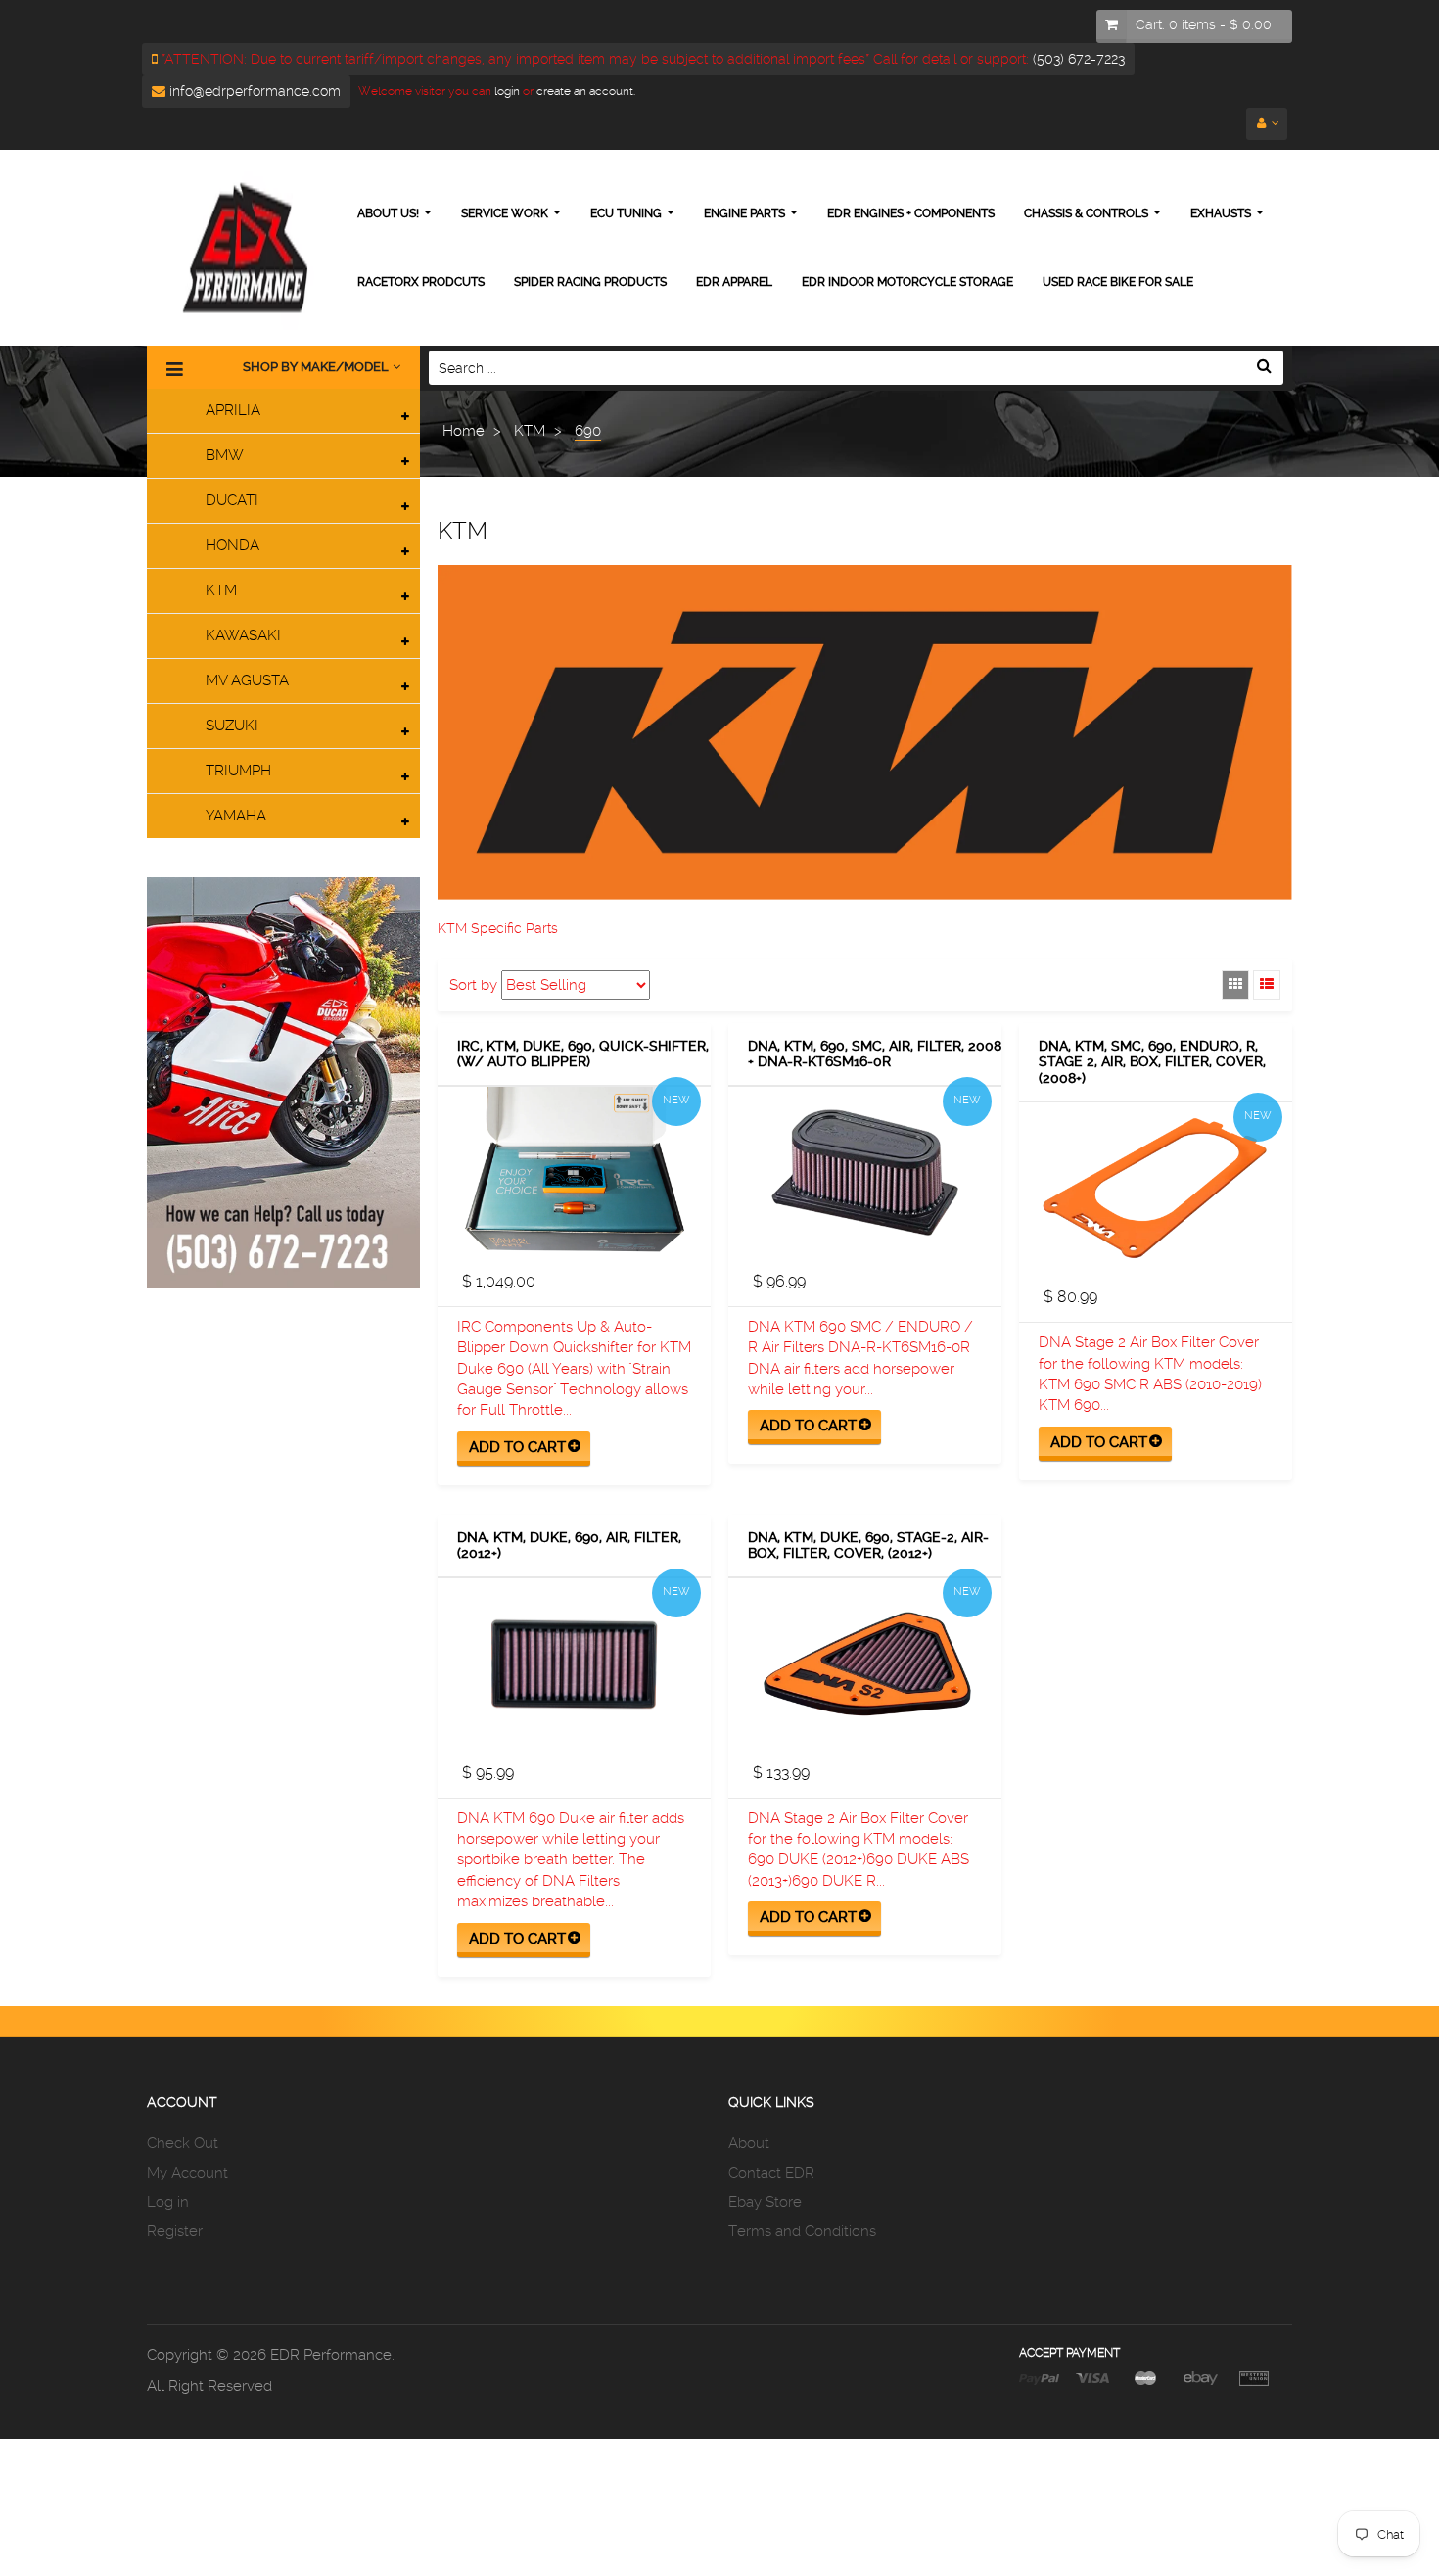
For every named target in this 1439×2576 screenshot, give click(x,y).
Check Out (183, 2143)
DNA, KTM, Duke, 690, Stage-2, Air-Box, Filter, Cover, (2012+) (868, 1546)
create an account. (586, 91)
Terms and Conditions (802, 2231)
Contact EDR (771, 2173)
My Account (187, 2173)
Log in (168, 2202)
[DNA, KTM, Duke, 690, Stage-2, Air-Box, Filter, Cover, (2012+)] (865, 1664)
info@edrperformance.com (253, 91)
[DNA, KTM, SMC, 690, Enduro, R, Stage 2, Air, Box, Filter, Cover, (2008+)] (1156, 1188)
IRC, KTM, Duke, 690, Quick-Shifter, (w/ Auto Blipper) (583, 1054)
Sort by (473, 985)
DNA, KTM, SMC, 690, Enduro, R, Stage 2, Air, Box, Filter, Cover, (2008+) (1152, 1062)
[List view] (1267, 985)
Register (175, 2231)
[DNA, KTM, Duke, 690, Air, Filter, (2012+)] (574, 1664)
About (749, 2143)
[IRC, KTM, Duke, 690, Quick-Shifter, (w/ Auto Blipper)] (574, 1172)
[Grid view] (1235, 985)
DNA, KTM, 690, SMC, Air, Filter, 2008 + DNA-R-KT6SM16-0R (875, 1054)
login (506, 91)
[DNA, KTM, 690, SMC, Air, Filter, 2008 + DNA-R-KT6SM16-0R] (865, 1172)
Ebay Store (765, 2202)
